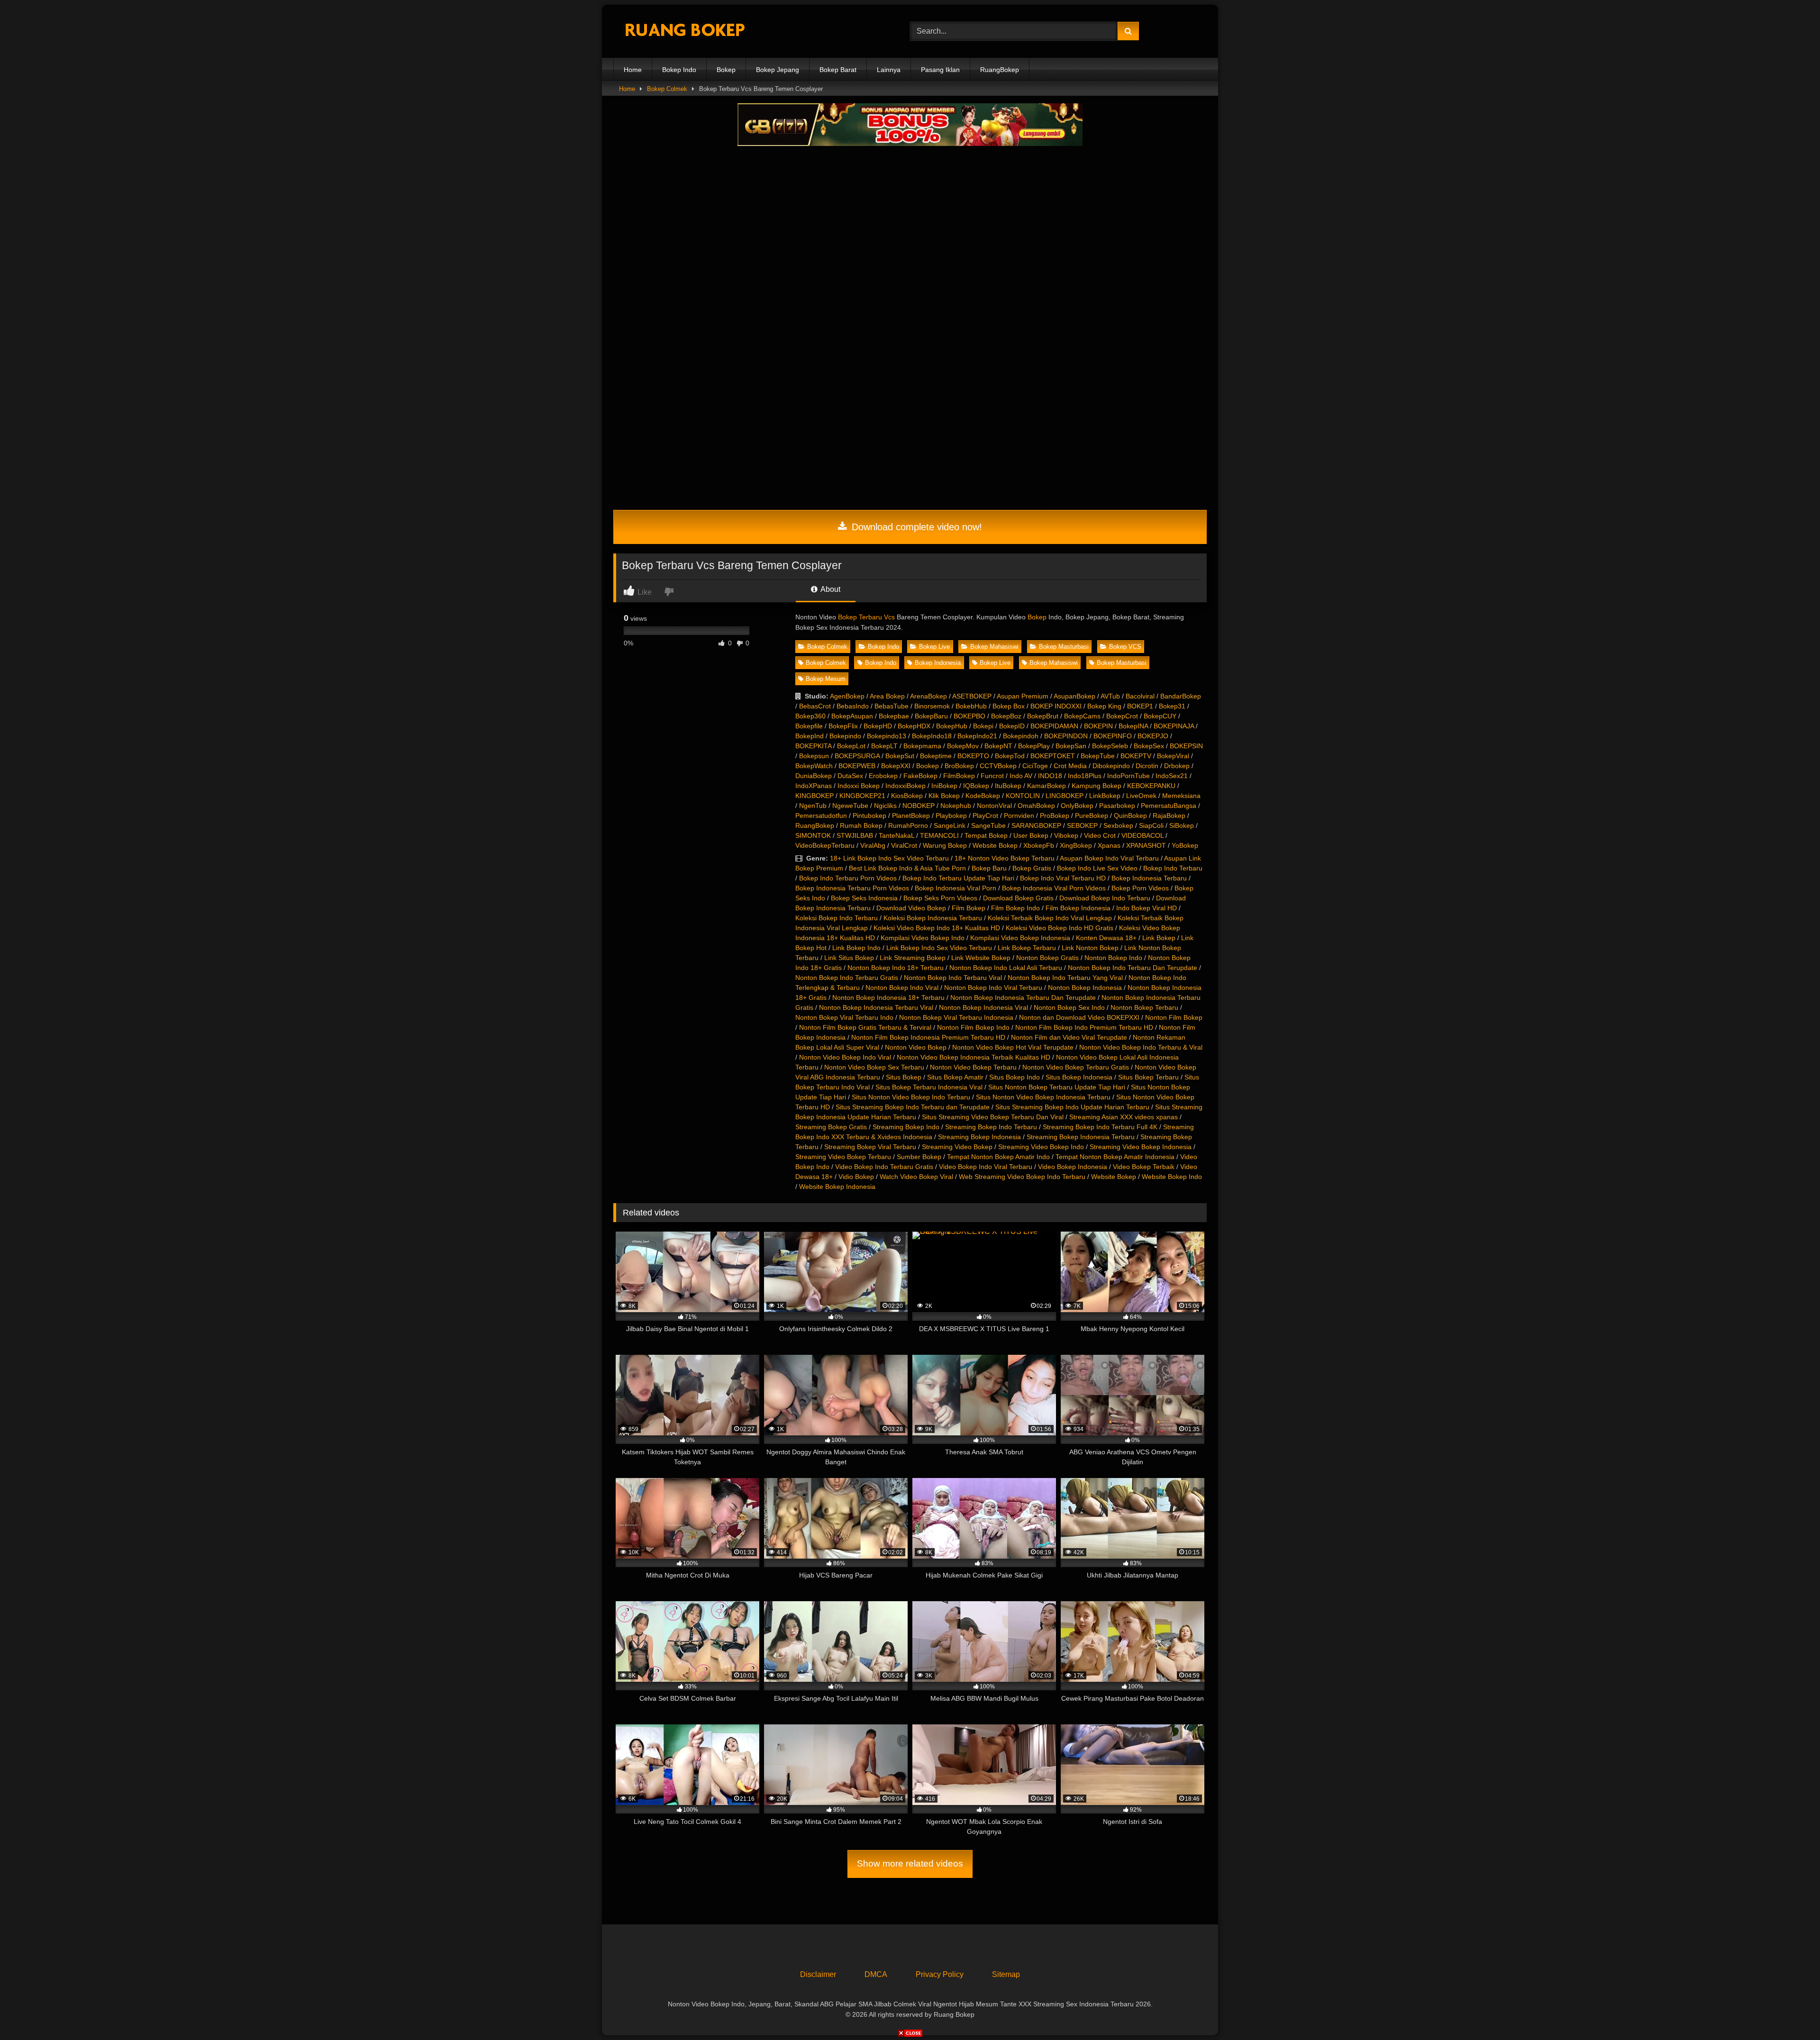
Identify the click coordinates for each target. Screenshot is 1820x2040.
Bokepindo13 (887, 736)
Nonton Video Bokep (916, 1047)
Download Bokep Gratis (1018, 898)
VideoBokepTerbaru (825, 845)
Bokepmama (922, 746)
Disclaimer (818, 1974)
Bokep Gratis (1032, 868)
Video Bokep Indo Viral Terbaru (986, 1167)
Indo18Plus (1085, 776)
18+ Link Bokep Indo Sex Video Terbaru (889, 858)
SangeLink (950, 825)
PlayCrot (985, 816)
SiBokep (1182, 825)
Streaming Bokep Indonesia (979, 1137)
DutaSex (850, 776)
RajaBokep (1169, 816)
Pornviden (1019, 816)
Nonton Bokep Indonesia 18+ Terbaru (888, 997)
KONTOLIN (1023, 796)
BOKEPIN (1098, 726)
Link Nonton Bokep (1090, 948)
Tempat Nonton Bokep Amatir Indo (998, 1157)
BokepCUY (1160, 716)
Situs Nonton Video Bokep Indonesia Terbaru (1043, 1097)
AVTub (1110, 696)
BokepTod (1010, 756)
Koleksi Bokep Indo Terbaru (837, 918)
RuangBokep (1000, 70)
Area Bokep (887, 696)
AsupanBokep (1074, 696)
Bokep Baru (989, 868)
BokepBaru (931, 716)
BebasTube (892, 706)
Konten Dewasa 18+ (1106, 938)
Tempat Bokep (986, 835)
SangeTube (988, 825)
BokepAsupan (852, 716)
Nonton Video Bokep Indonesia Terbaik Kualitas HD (974, 1057)
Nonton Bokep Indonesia (1085, 988)
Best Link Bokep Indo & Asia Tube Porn (907, 868)
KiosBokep (907, 796)
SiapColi (1151, 825)
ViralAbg (873, 845)
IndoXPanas (814, 786)
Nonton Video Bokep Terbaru (973, 1067)
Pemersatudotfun (821, 816)
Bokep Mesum (826, 679)
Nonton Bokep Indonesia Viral (983, 1007)
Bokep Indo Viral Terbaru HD (1063, 878)
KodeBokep (983, 796)
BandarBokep (1181, 696)
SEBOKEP (1082, 825)
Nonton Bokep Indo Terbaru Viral (953, 978)
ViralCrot (904, 845)
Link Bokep (1159, 938)
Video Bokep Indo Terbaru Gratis (884, 1167)
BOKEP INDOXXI (1056, 706)
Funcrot (992, 776)
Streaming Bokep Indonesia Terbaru (1081, 1137)
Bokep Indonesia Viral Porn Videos (1054, 888)
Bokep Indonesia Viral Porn (955, 888)
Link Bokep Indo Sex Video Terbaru (939, 948)
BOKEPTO (973, 756)
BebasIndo (853, 706)
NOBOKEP (919, 806)
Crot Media (1070, 766)
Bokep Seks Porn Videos (940, 898)
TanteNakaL (896, 835)
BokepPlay (1034, 746)
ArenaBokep (928, 696)
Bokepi (983, 726)
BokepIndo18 (932, 736)
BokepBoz (1006, 716)
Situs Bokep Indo (1015, 1077)
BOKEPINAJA (1174, 726)
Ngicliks (885, 806)
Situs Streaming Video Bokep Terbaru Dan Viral (993, 1117)
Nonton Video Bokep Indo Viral (845, 1057)
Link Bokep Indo (856, 948)
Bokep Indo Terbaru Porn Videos (848, 878)
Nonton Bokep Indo (1113, 958)
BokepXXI (896, 766)
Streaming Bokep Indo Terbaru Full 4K (1100, 1127)
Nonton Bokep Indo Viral (902, 988)
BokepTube (1098, 756)
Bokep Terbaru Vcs (866, 617)
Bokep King (1104, 706)
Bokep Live (934, 647)
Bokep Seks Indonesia (864, 898)
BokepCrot (1122, 716)
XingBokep (1076, 845)
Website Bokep (995, 845)
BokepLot (851, 746)
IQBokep (976, 786)
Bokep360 (810, 716)
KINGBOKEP (814, 796)
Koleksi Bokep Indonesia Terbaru (933, 918)
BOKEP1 (1140, 706)
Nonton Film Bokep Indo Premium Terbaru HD (1084, 1027)
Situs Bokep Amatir (955, 1077)
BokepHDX (914, 726)
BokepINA (1133, 726)
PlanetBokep (911, 816)
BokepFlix (843, 726)
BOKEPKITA (813, 746)
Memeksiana (1181, 796)
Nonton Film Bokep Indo (973, 1027)
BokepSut (900, 756)
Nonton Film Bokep (1174, 1017)
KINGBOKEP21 (862, 796)
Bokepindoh (1021, 736)
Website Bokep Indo (1172, 1177)
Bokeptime (936, 756)
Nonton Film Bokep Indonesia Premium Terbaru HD (928, 1037)
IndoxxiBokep (905, 786)
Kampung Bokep (1097, 786)
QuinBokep (1130, 816)
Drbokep (1177, 766)
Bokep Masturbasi (1064, 647)
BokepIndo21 (977, 736)
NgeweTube (850, 806)
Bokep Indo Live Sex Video (1097, 868)
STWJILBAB (855, 835)
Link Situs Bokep (849, 958)
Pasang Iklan (940, 70)
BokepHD (878, 726)
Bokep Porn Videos (1140, 888)
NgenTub (813, 806)
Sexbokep (1118, 825)
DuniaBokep (814, 776)
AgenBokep (847, 696)
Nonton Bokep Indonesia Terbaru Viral (876, 1007)
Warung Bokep (945, 845)
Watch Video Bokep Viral (916, 1177)
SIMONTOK (813, 835)
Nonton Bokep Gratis (1047, 958)
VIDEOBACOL (1142, 835)
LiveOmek (1141, 796)
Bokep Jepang (778, 70)
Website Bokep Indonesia (837, 1187)
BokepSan (1071, 746)
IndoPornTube (1128, 776)
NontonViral (994, 806)
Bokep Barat (838, 70)
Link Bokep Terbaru (1027, 948)
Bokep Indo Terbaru (1173, 868)
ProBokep (1055, 816)
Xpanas (1109, 845)
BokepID (1012, 726)
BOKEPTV (1136, 756)
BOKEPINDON (1066, 736)
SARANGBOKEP (1036, 825)
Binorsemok (932, 706)
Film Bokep (969, 908)
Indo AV (1021, 776)
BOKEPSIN (1186, 746)
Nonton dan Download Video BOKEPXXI (1079, 1017)
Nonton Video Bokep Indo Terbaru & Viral (1141, 1047)
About (830, 589)
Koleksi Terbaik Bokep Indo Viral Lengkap (1050, 918)
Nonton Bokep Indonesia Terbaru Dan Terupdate (1023, 997)
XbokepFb (1039, 845)
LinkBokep (1105, 796)
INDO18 (1050, 776)
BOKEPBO (969, 716)
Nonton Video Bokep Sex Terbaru (874, 1067)
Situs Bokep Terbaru (1148, 1077)
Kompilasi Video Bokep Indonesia (1020, 938)
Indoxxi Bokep (859, 786)
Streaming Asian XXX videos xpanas (1124, 1117)
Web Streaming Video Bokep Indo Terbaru (1022, 1177)
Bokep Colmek (667, 89)
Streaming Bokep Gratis (831, 1127)
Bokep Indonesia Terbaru (1149, 878)
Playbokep (951, 816)
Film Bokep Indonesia (1078, 908)
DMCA (876, 1974)
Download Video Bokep (911, 908)
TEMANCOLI (939, 835)
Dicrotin (1147, 766)
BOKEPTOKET (1053, 756)
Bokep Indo (679, 70)
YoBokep (1185, 845)
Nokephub (956, 806)
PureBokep (1092, 816)
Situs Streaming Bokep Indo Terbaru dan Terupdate (913, 1107)
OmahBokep (1036, 806)
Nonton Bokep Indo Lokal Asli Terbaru (1006, 968)
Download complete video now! (915, 527)
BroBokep (959, 766)
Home (633, 70)
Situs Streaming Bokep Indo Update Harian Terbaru (1072, 1107)
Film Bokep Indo (1015, 908)
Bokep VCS (1125, 647)
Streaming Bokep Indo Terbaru (991, 1127)
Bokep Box (1009, 706)
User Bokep (1031, 835)
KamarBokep (1046, 786)
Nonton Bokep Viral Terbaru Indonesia (956, 1017)
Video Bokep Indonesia (1073, 1167)
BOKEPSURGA (857, 756)
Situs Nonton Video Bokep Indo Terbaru (911, 1097)
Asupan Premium (1023, 696)
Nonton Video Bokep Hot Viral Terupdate (1013, 1047)
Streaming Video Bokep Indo (1041, 1147)
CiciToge (1035, 766)
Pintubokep (869, 816)
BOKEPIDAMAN (1054, 726)
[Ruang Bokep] (684, 32)
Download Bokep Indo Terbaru (1105, 898)
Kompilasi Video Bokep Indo (923, 938)
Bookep (928, 766)
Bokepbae (894, 716)
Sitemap (1006, 1974)
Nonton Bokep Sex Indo (1069, 1007)
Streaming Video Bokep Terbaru (843, 1157)
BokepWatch (814, 766)
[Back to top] (1791, 2012)
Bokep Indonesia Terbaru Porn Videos (852, 888)
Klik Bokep (944, 796)
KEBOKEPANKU (1151, 786)
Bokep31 (1172, 706)
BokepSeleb (1110, 746)
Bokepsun (814, 756)
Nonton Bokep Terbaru (1144, 1007)
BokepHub (952, 726)
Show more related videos (910, 1863)
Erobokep (883, 776)
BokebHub (971, 706)
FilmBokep (959, 776)
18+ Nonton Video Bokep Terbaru (1005, 858)
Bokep (726, 70)
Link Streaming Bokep (913, 958)
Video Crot (1100, 835)
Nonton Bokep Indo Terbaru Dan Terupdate (1133, 968)
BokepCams (1082, 716)
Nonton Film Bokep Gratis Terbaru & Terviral (865, 1027)
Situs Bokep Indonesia (1079, 1077)
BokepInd (810, 736)
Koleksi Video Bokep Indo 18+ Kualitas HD (937, 928)
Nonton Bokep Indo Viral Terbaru (993, 988)
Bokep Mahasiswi (994, 647)
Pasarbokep (1117, 806)
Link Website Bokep (981, 958)
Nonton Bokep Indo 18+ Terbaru (896, 968)
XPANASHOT (1146, 845)
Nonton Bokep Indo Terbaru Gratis (847, 978)
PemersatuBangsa (1169, 806)
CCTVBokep (998, 766)
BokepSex (1149, 746)
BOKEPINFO (1113, 736)
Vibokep (1066, 835)
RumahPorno (908, 825)
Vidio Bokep (856, 1177)
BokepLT (884, 746)
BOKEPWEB (857, 766)
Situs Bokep (904, 1077)
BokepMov (963, 746)
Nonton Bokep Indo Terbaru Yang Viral (1065, 978)
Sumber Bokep (919, 1157)
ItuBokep (1008, 786)
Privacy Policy (940, 1974)
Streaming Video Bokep (957, 1147)
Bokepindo (845, 736)
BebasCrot (815, 706)
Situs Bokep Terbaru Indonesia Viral (929, 1087)
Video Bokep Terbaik (1144, 1167)
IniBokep (944, 786)
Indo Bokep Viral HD (1147, 908)
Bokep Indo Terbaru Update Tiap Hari (958, 878)
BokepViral (1173, 756)
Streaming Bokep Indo (906, 1127)
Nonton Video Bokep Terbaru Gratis (1076, 1067)
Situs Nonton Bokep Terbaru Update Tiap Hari (1057, 1087)
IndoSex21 (1172, 776)
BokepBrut (1043, 716)
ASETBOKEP (972, 696)
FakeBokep (920, 776)
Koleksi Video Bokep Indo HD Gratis (1060, 928)
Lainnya (889, 70)
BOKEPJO (1153, 736)
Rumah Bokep (861, 825)
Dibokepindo (1111, 766)
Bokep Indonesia (938, 663)
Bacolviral (1140, 696)
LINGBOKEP (1065, 796)
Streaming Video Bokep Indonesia (1141, 1147)
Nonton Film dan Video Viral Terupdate (1069, 1037)
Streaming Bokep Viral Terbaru (870, 1147)
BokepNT (998, 746)
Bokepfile (809, 726)
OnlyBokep (1077, 806)
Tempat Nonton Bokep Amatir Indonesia (1115, 1157)
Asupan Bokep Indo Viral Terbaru (1109, 858)
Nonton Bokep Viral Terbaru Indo (844, 1017)
